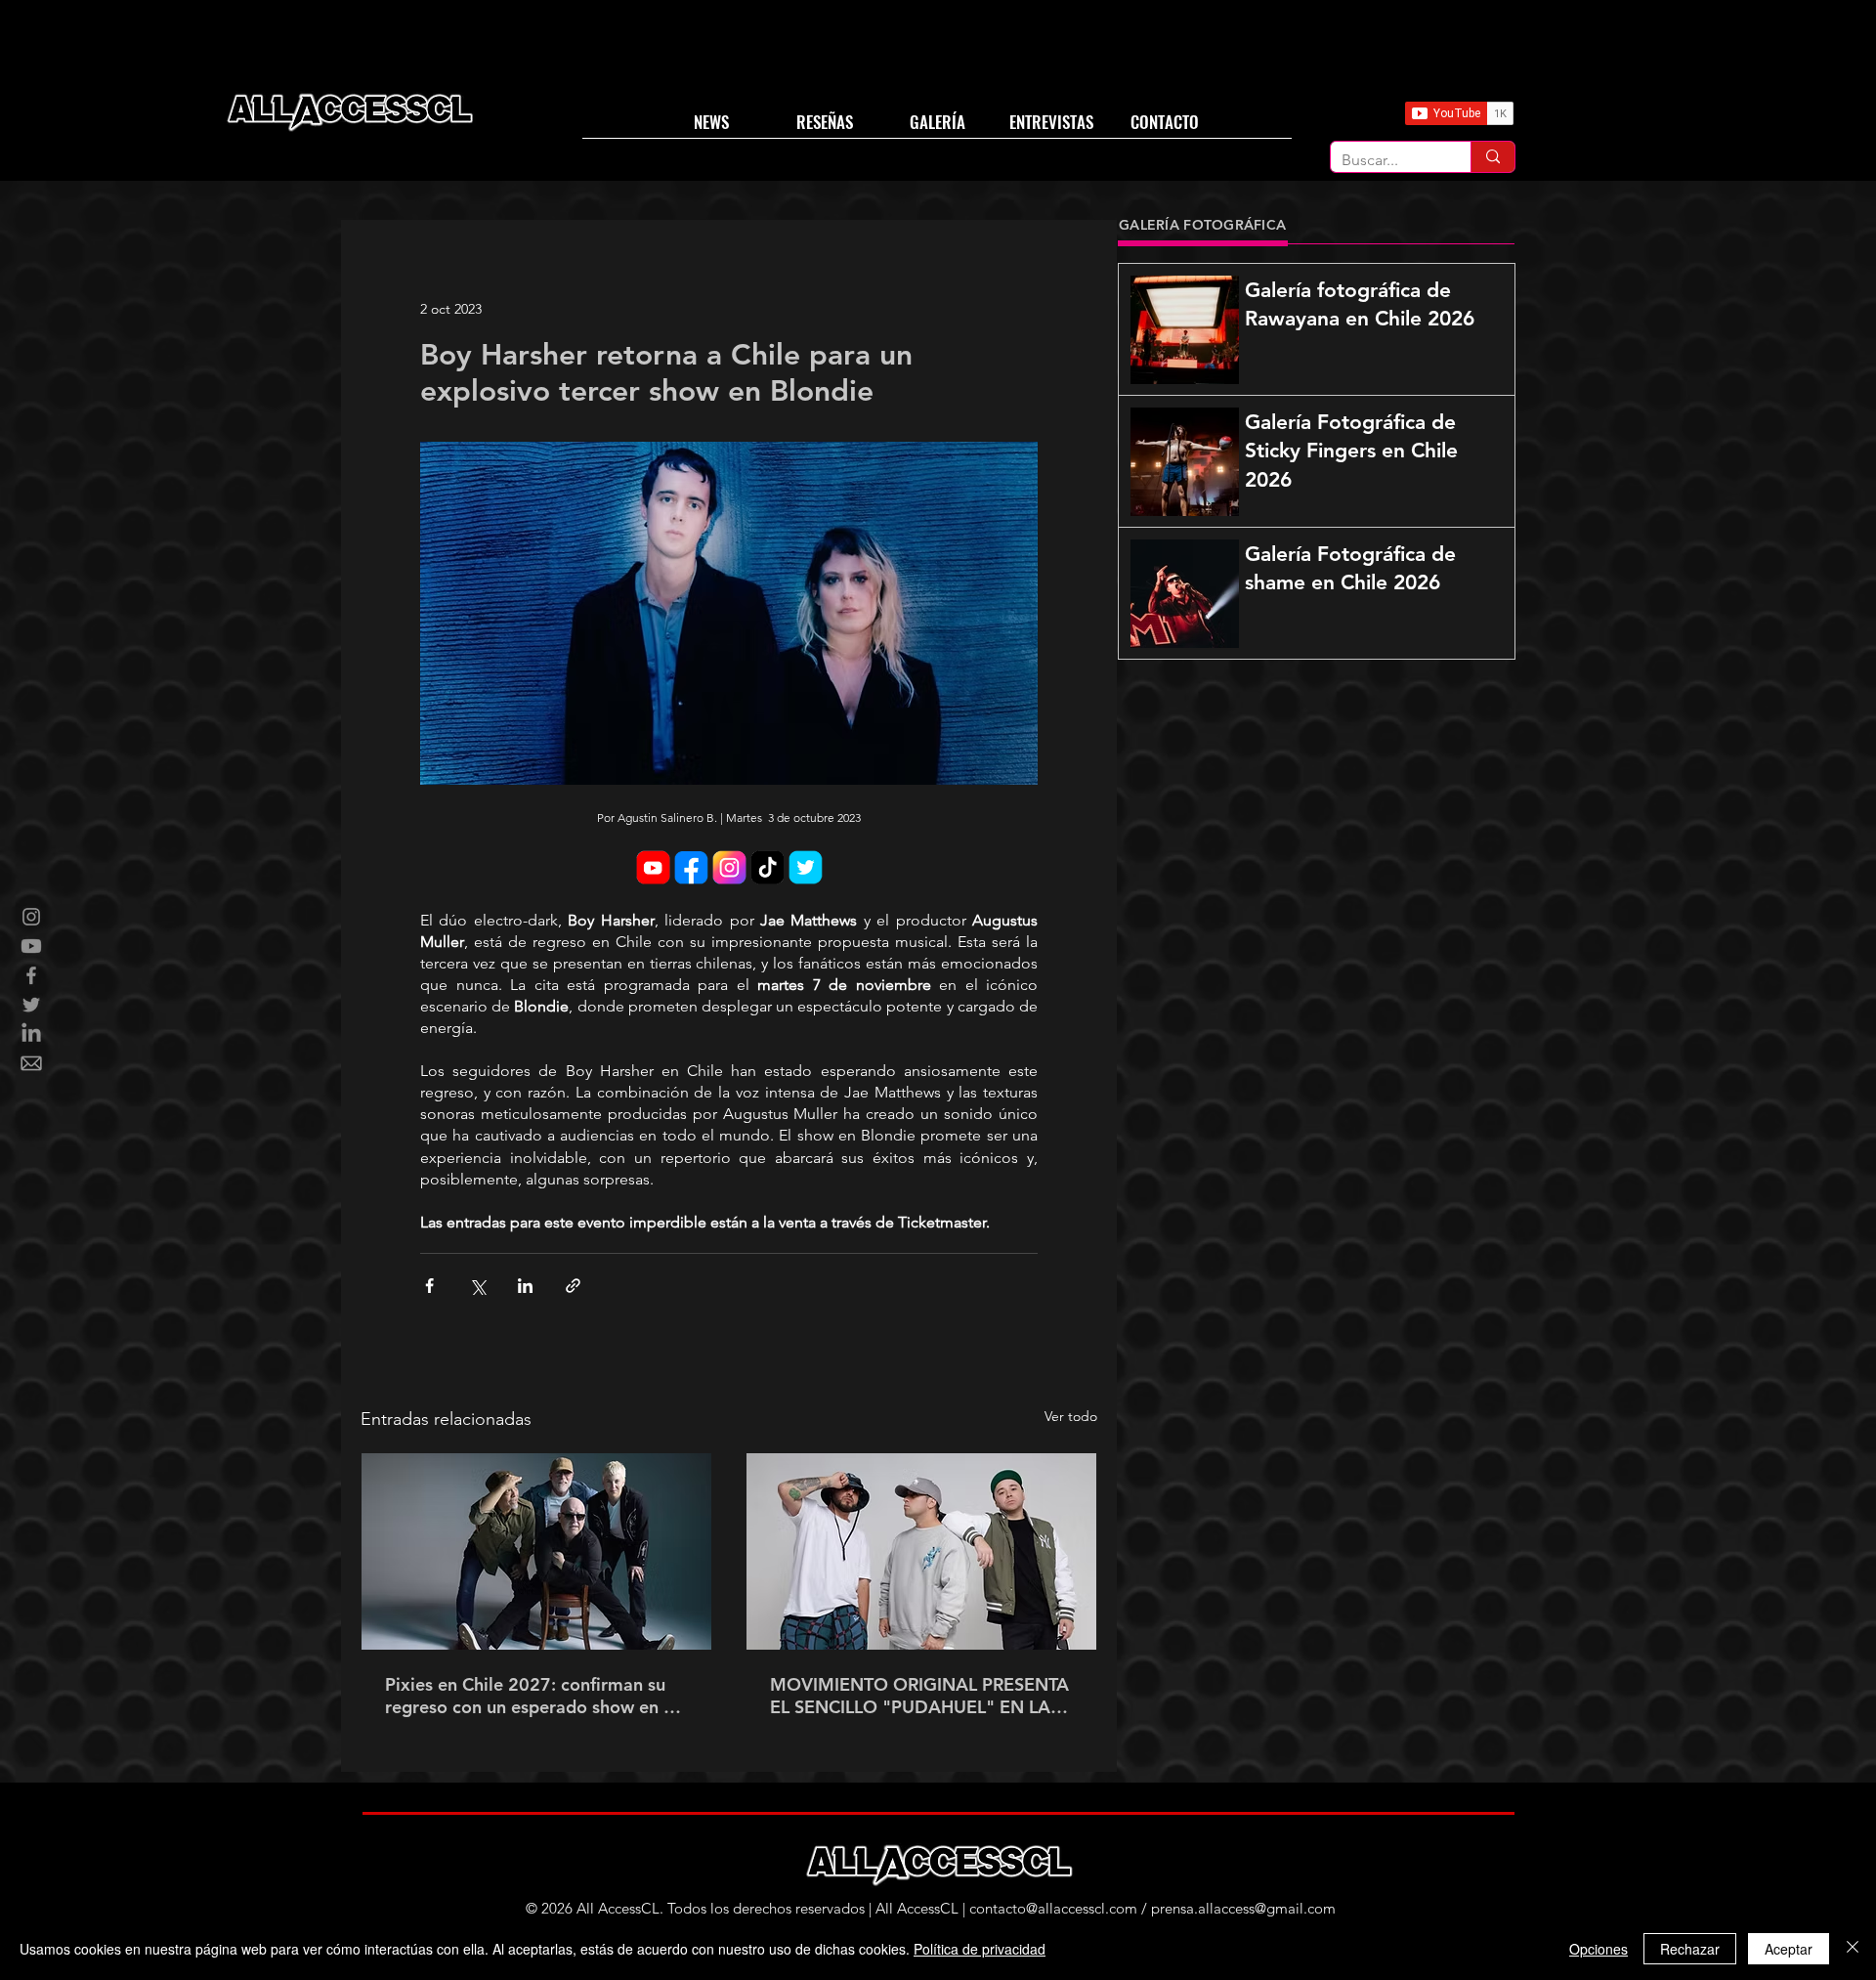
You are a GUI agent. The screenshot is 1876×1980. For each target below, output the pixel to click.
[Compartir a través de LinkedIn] (525, 1286)
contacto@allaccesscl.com (1053, 1908)
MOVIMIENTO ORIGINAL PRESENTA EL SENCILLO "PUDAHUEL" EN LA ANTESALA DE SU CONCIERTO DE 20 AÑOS (919, 1696)
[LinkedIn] (31, 1034)
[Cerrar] (1853, 1949)
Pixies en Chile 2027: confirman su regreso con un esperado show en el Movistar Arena (532, 1696)
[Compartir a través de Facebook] (429, 1286)
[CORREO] (31, 1063)
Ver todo (1071, 1416)
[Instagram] (31, 917)
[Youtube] (31, 946)
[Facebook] (31, 975)
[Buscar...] (1492, 157)
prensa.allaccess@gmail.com (1243, 1908)
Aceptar (1789, 1949)
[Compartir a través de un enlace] (573, 1286)
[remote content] (729, 869)
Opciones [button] (1599, 1949)
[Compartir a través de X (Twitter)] (477, 1286)
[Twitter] (31, 1005)
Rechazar (1690, 1949)
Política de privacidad (980, 1949)
